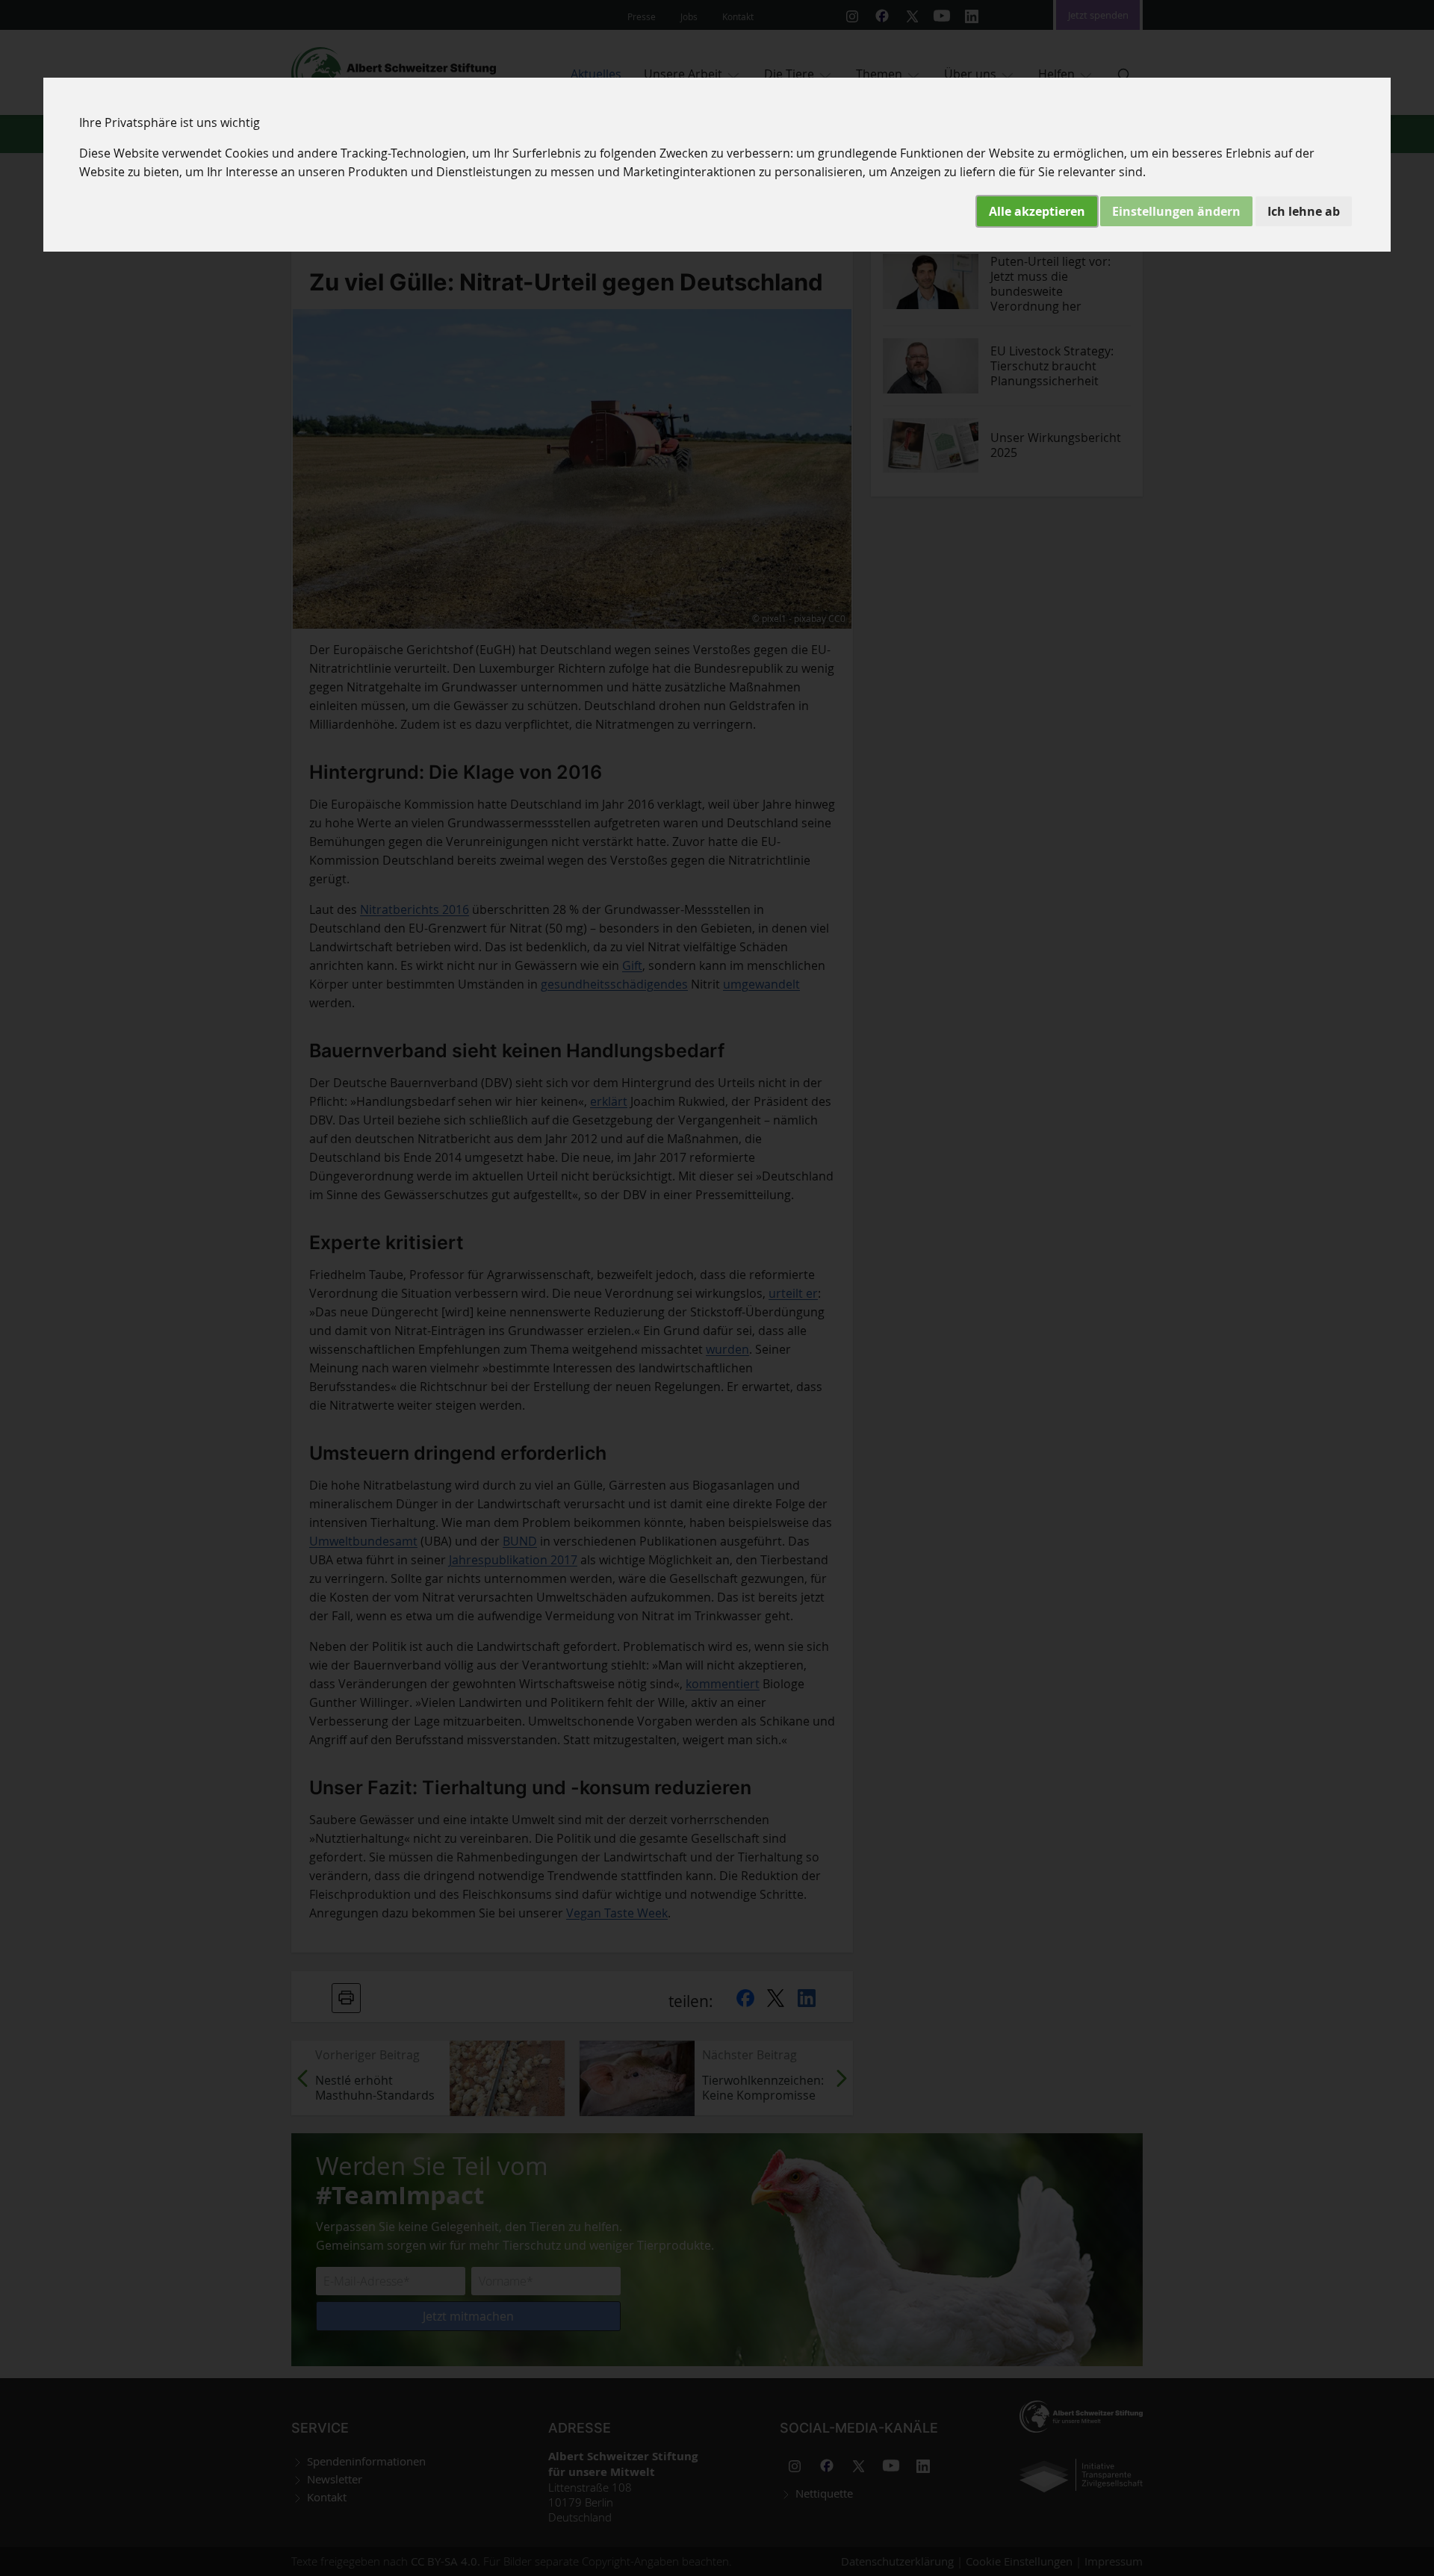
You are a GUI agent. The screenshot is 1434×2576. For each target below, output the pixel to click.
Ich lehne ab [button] (1304, 211)
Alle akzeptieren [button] (1037, 211)
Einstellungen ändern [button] (1176, 211)
